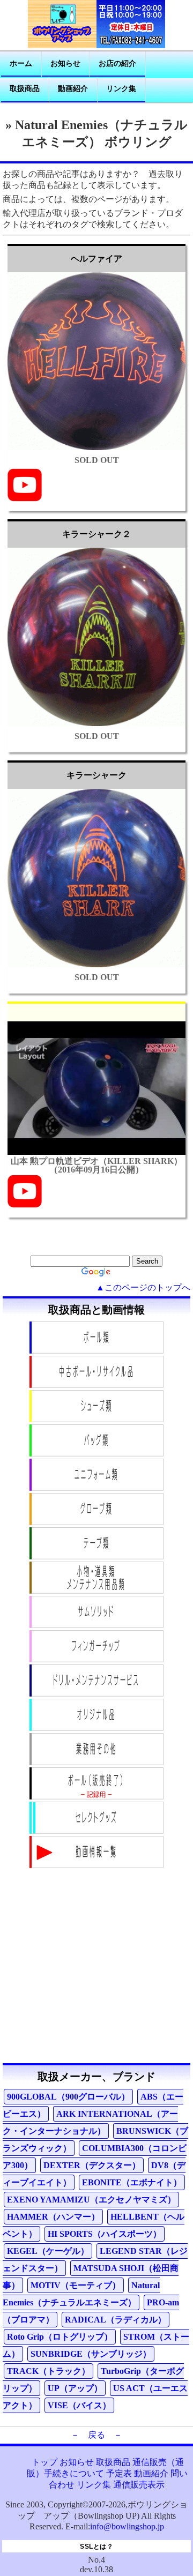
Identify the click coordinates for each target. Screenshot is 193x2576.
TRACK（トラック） (49, 2371)
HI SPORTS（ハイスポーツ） (105, 2234)
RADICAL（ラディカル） (116, 2320)
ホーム (21, 64)
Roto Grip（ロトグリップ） (60, 2337)
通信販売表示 (139, 2485)
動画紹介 (73, 89)
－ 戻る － (96, 2435)
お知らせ (65, 64)
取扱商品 (25, 89)
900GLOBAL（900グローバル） (68, 2097)
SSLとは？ (96, 2547)
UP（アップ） (75, 2388)
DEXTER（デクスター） (92, 2165)
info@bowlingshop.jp (127, 2526)
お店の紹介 (117, 64)
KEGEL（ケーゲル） (48, 2251)
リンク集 (121, 89)
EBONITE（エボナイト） (132, 2182)
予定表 (119, 2473)
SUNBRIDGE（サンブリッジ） (91, 2354)
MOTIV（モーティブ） (76, 2285)
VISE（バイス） (79, 2405)
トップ (44, 2462)
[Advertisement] (96, 1967)
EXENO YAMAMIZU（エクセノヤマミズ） (91, 2200)
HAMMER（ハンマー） (53, 2217)
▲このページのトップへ (143, 1287)
